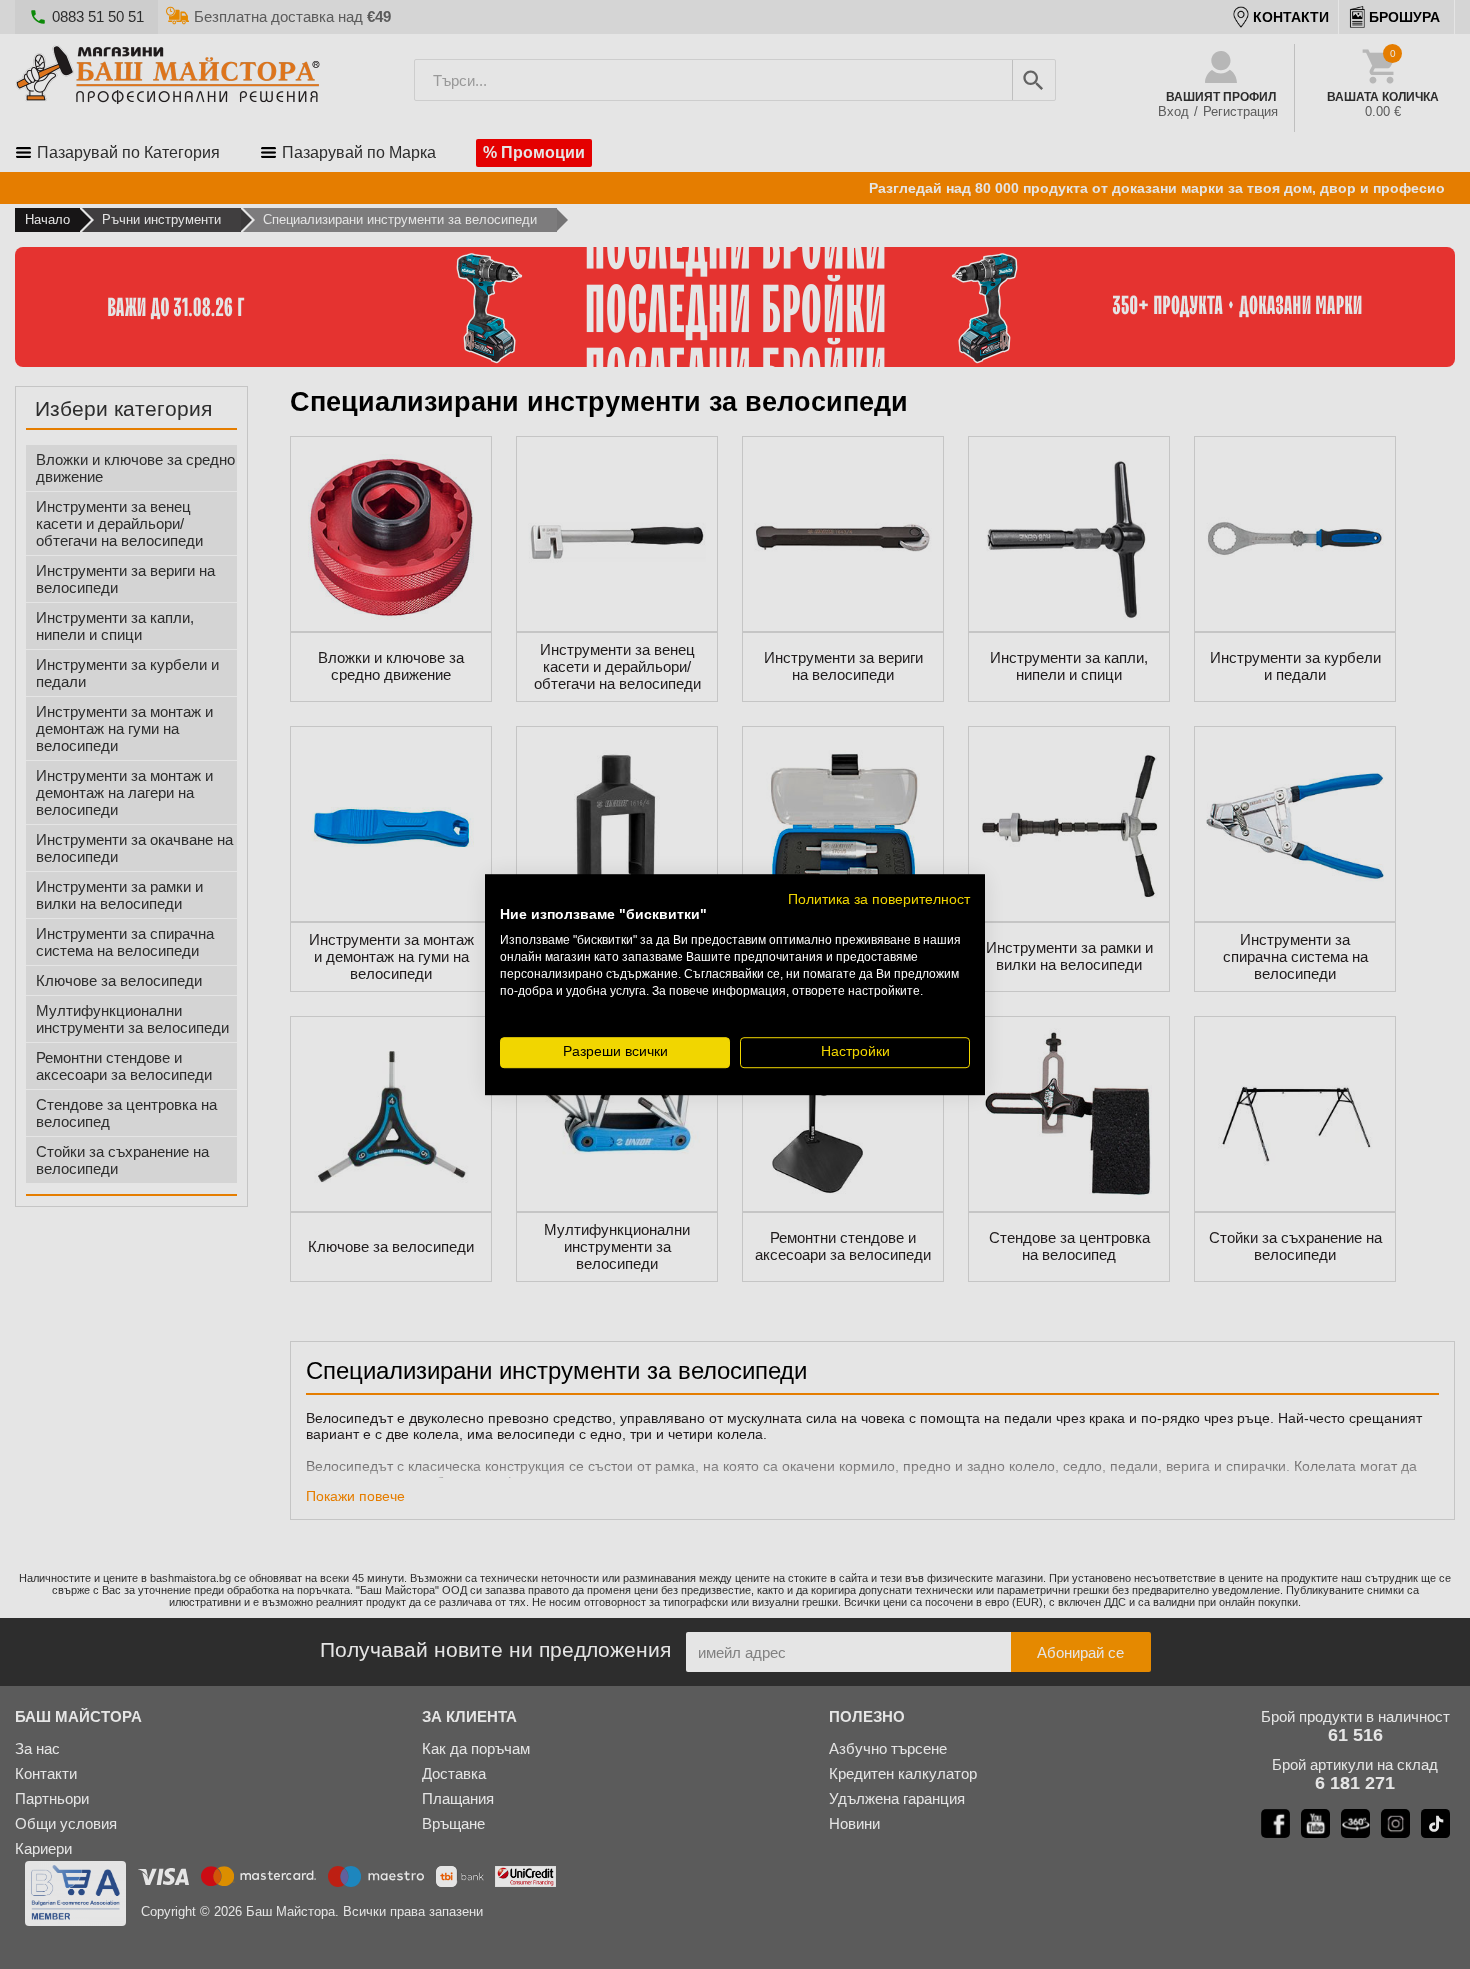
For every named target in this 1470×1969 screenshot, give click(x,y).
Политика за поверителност (879, 899)
